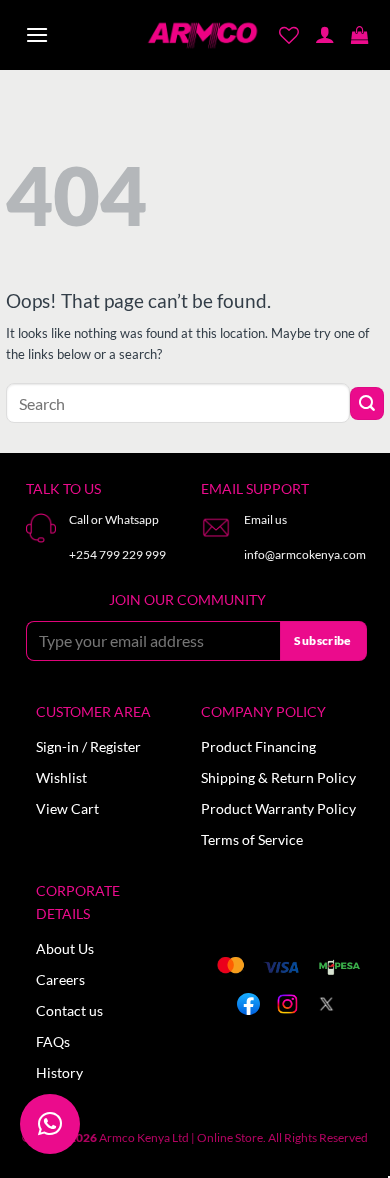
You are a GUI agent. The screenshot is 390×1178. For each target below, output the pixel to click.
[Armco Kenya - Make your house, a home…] (202, 35)
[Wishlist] (289, 35)
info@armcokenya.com (305, 554)
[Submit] (367, 403)
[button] (37, 35)
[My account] (324, 35)
